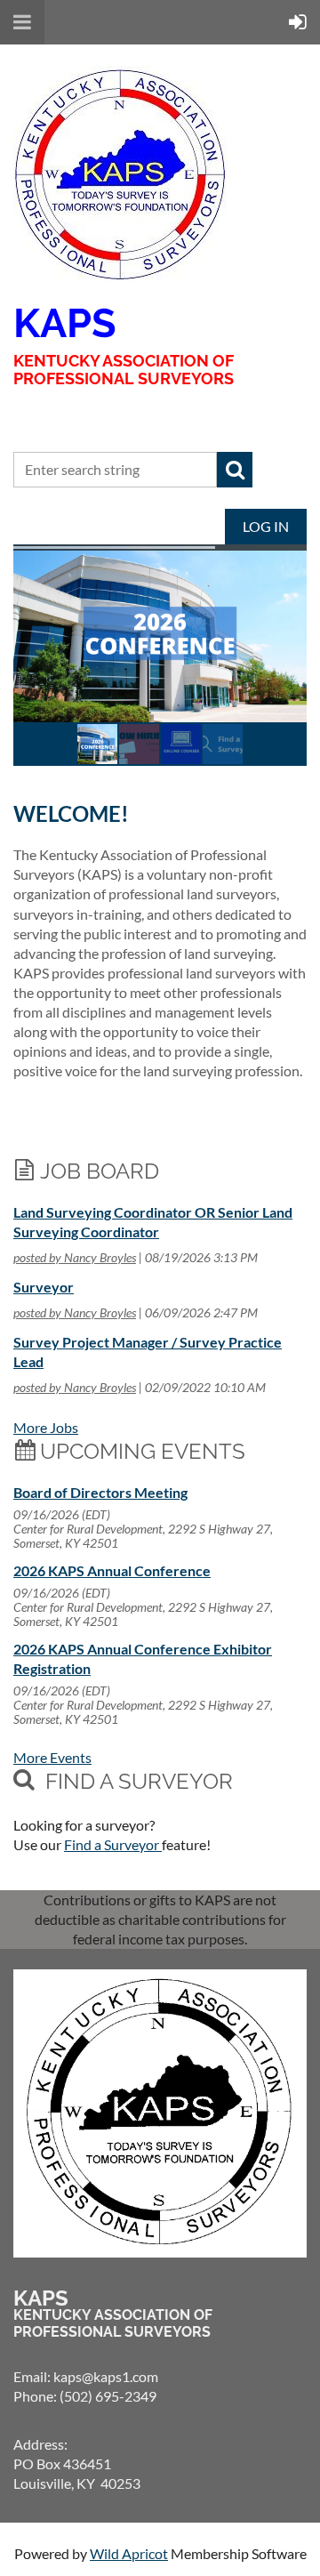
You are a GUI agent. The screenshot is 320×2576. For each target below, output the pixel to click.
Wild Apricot (129, 2553)
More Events (52, 1757)
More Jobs (46, 1427)
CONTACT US (76, 419)
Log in (266, 526)
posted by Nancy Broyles (75, 1257)
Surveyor (44, 1287)
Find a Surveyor (113, 1844)
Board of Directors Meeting (100, 1492)
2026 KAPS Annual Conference (112, 1570)
